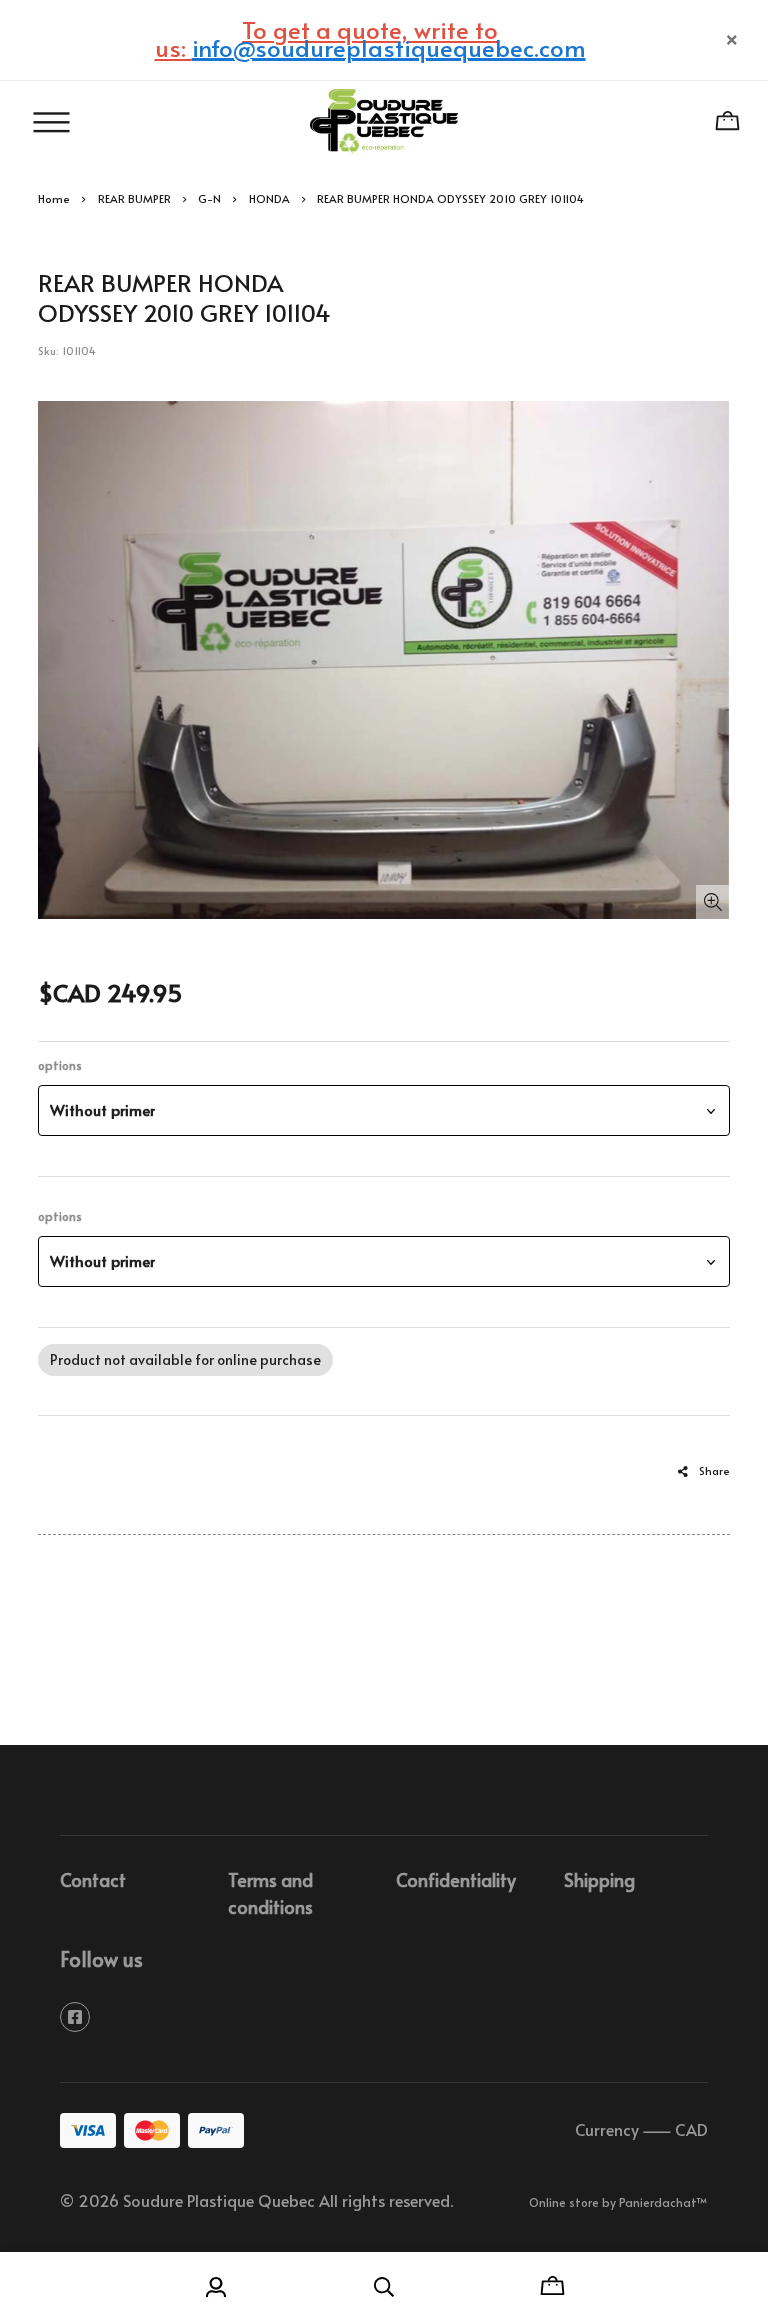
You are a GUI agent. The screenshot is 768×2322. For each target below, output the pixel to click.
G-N (209, 198)
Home (54, 198)
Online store (564, 2202)
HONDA (269, 198)
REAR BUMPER (134, 198)
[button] (383, 1110)
